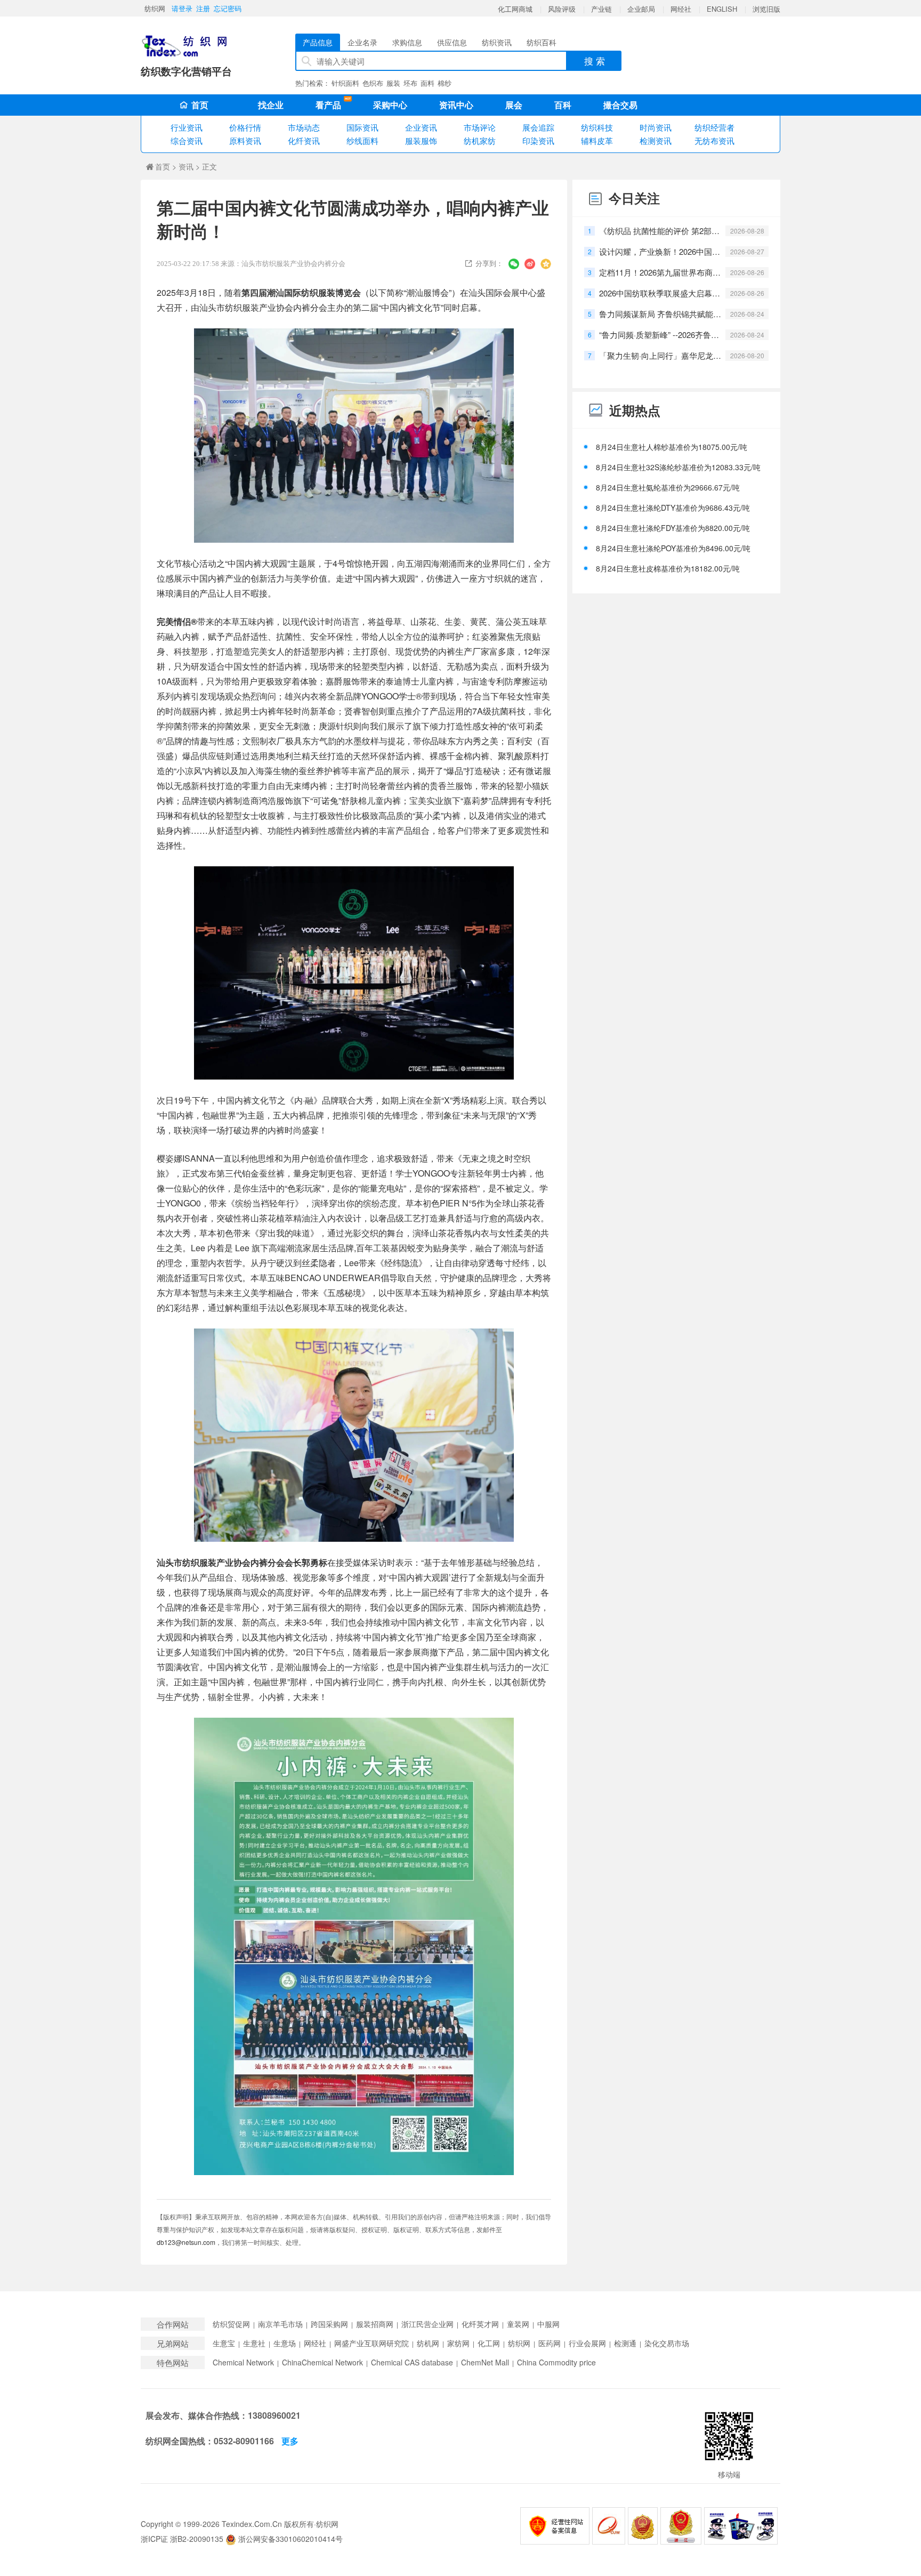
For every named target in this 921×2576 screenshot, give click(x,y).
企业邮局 (641, 9)
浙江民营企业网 (427, 2324)
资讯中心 (456, 105)
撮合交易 (620, 105)
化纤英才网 (480, 2324)
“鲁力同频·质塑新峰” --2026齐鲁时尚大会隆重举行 (660, 335)
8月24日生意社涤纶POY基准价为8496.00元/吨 (673, 548)
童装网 (518, 2324)
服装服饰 (421, 140)
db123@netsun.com (186, 2242)
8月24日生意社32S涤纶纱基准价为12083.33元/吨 (678, 467)
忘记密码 (228, 8)
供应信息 (452, 42)
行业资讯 (187, 127)
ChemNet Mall (485, 2362)
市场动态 (304, 127)
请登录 (182, 8)
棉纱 (445, 83)
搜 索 (595, 61)
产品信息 (318, 42)
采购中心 (390, 105)
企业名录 (362, 42)
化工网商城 (515, 9)
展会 (514, 105)
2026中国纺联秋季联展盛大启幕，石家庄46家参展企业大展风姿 (660, 293)
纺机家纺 (480, 140)
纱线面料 (362, 140)
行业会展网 (587, 2343)
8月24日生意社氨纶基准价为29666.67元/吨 (668, 487)
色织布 (373, 83)
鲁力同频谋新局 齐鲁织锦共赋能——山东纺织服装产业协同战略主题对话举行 (660, 314)
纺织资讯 (497, 42)
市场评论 (480, 127)
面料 (427, 83)
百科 (563, 105)
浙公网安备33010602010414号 (289, 2539)
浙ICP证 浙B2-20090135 (182, 2539)
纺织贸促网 (231, 2324)
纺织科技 (597, 127)
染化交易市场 (667, 2343)
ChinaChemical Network (322, 2362)
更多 (290, 2441)
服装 (393, 83)
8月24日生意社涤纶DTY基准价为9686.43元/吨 (673, 508)
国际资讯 (362, 127)
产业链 (601, 9)
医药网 (550, 2343)
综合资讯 (187, 140)
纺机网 (428, 2343)
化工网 (489, 2343)
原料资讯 (245, 140)
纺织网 (155, 8)
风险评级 (562, 9)
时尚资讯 (656, 127)
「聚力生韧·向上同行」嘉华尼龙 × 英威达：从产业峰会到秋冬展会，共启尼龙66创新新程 (660, 355)
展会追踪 (538, 127)
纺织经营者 (714, 127)
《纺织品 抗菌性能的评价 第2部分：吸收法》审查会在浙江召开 (660, 231)
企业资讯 (421, 127)
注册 (203, 8)
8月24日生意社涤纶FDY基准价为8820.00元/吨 (673, 528)
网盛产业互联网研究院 (371, 2343)
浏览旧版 (766, 9)
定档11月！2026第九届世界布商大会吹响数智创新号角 (660, 272)
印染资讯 (538, 140)
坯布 (410, 83)
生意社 (254, 2343)
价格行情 (245, 127)
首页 (200, 105)
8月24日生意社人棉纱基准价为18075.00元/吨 (672, 447)
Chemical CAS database (412, 2362)
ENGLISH (722, 9)
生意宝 (224, 2343)
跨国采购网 (329, 2324)
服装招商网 (375, 2324)
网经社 (681, 9)
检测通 (625, 2343)
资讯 (186, 166)
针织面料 (345, 83)
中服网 (548, 2324)
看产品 (331, 104)
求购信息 (407, 42)
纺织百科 (542, 42)
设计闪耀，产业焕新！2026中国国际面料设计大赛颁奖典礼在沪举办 (660, 251)
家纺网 (458, 2343)
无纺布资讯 (714, 140)
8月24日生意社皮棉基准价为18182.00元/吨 (668, 568)
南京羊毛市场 (280, 2324)
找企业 (271, 105)
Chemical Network (243, 2362)
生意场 (285, 2343)
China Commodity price (556, 2362)
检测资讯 (656, 140)
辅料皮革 (597, 140)
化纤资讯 (304, 140)
